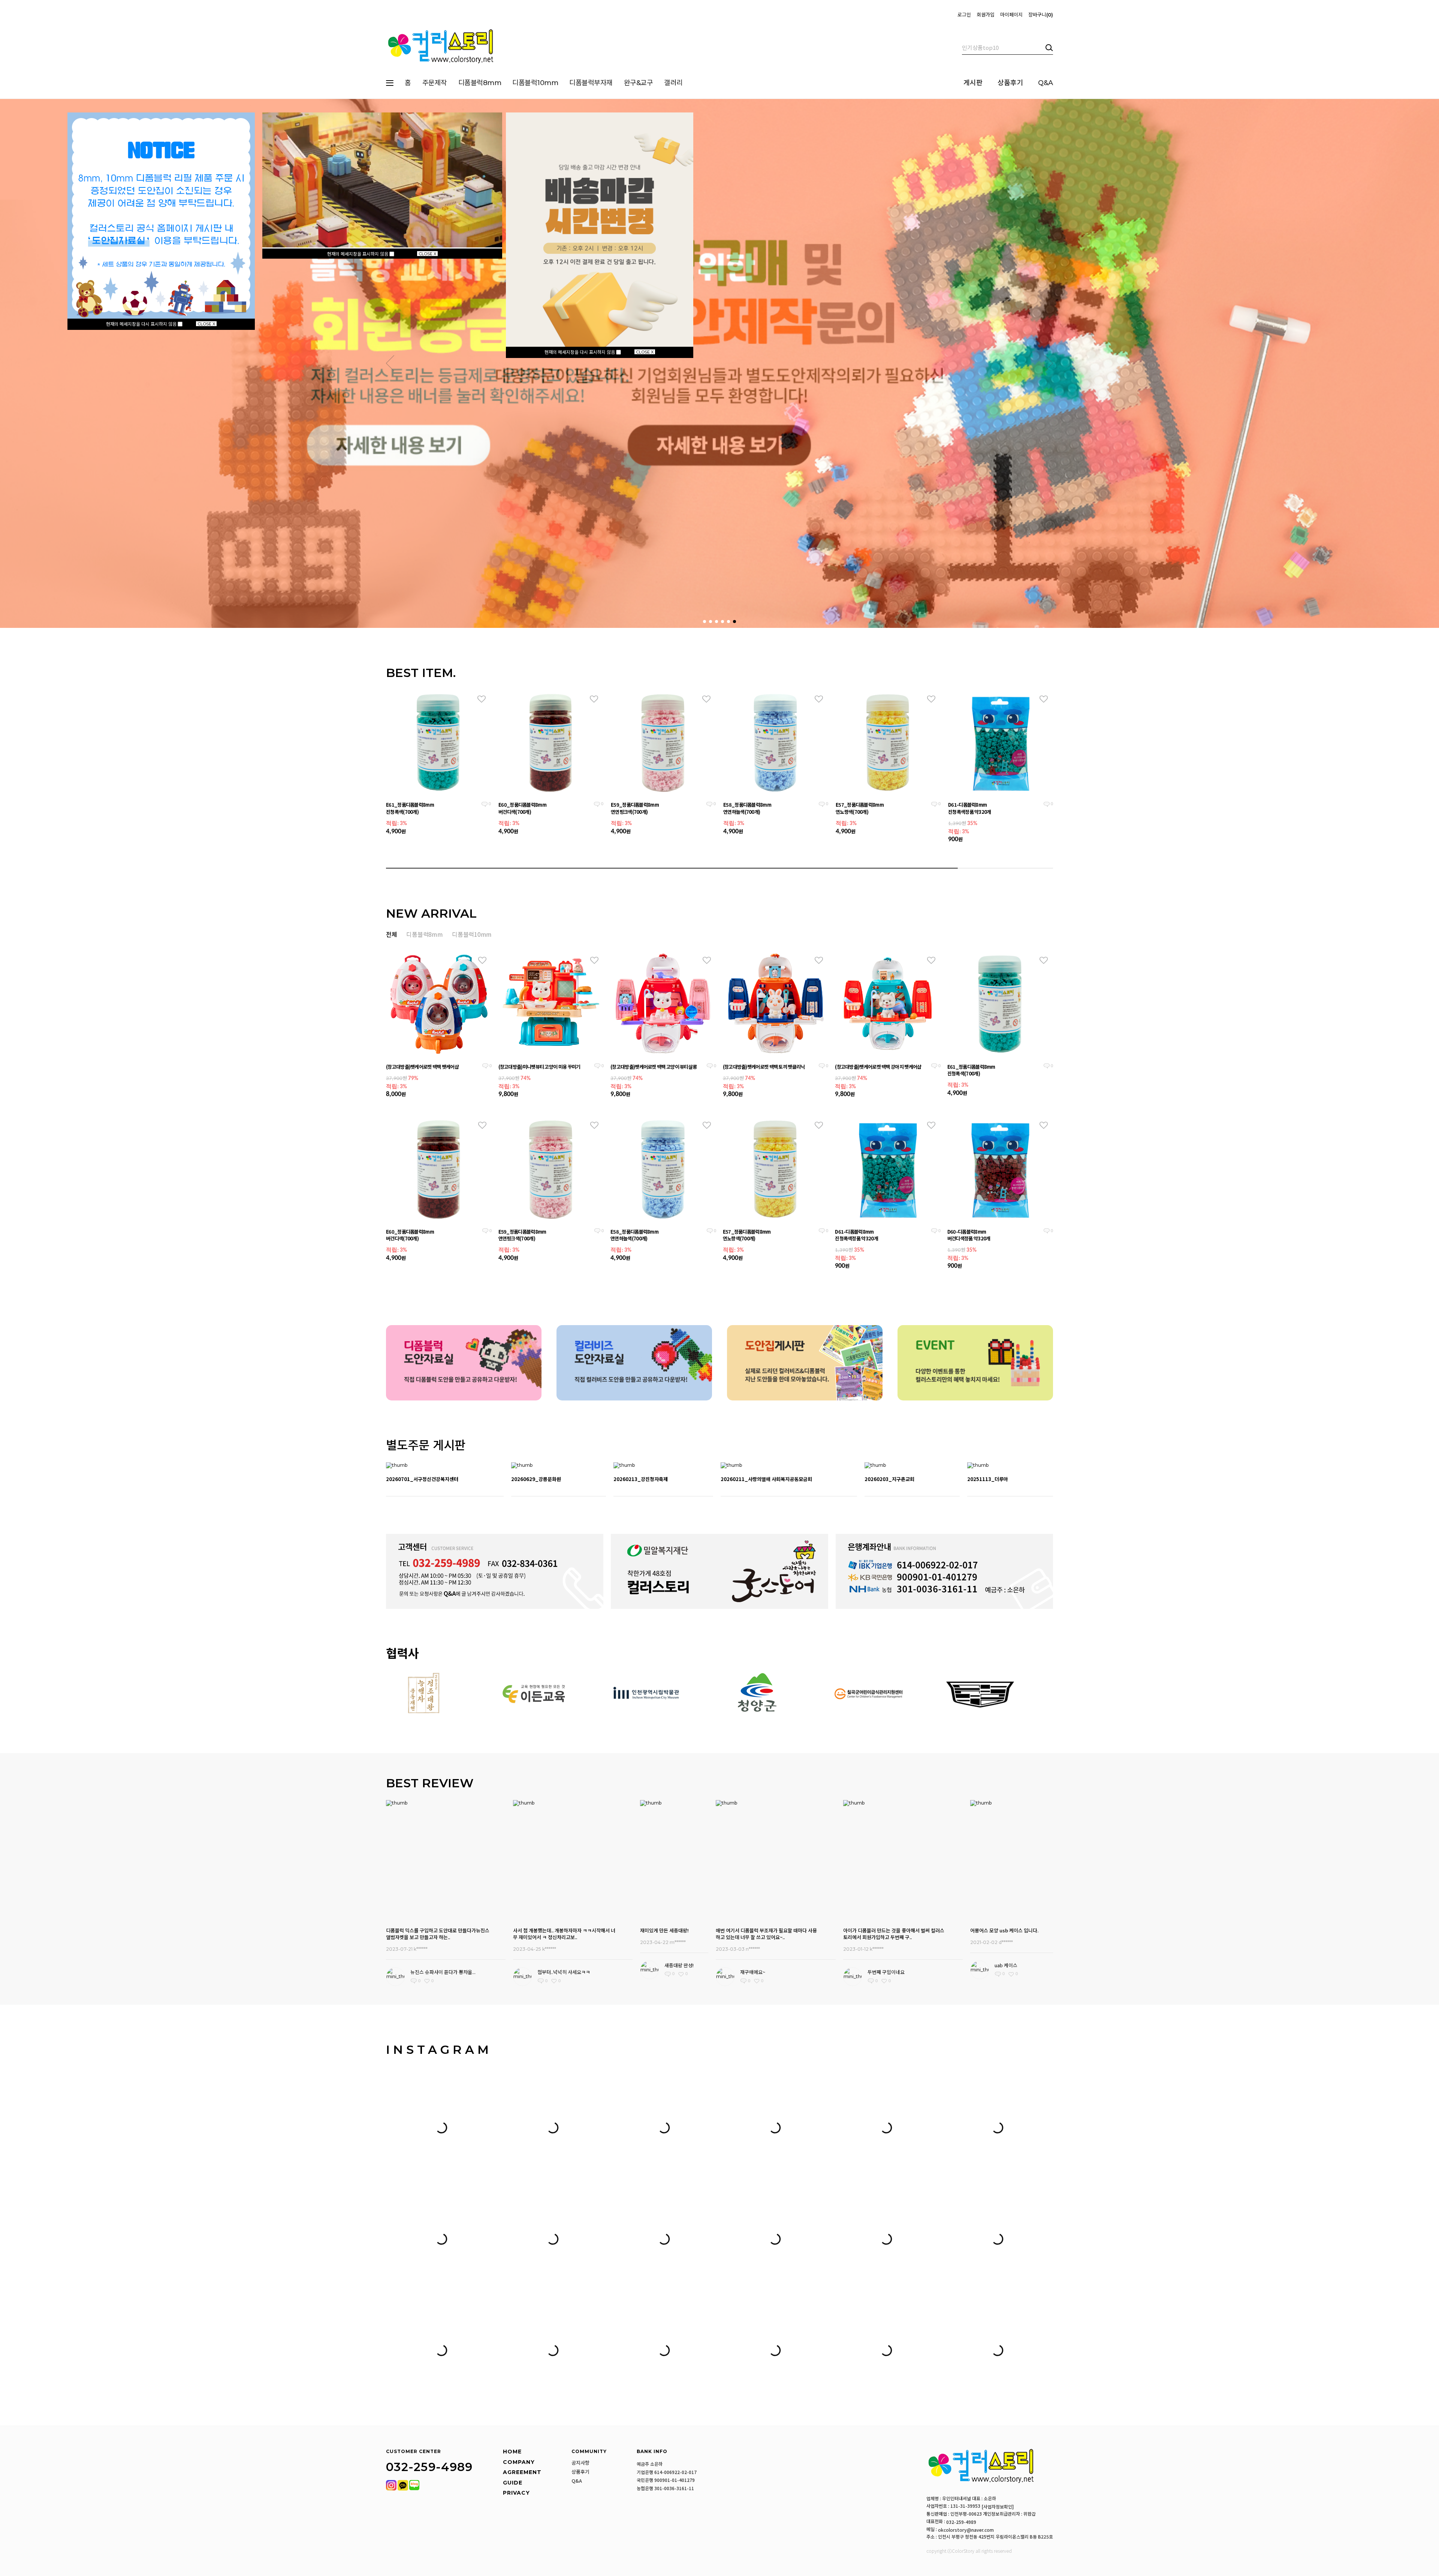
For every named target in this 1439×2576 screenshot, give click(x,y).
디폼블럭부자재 (591, 83)
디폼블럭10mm (535, 83)
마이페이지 (1011, 15)
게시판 (973, 83)
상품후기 (1010, 83)
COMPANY (519, 2462)
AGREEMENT (522, 2472)
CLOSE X (206, 324)
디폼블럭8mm (480, 83)
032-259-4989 (961, 2522)
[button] (390, 363)
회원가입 (986, 15)
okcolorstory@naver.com (966, 2530)
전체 (391, 934)
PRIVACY (516, 2493)
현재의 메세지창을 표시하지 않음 (358, 254)
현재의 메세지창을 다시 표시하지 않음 (142, 324)
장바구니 (1040, 15)
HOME (512, 2452)
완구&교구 (639, 83)
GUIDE (513, 2483)
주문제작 (435, 83)
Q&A (1046, 83)
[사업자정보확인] (998, 2507)
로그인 (964, 15)
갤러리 (673, 83)
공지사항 (580, 2463)
